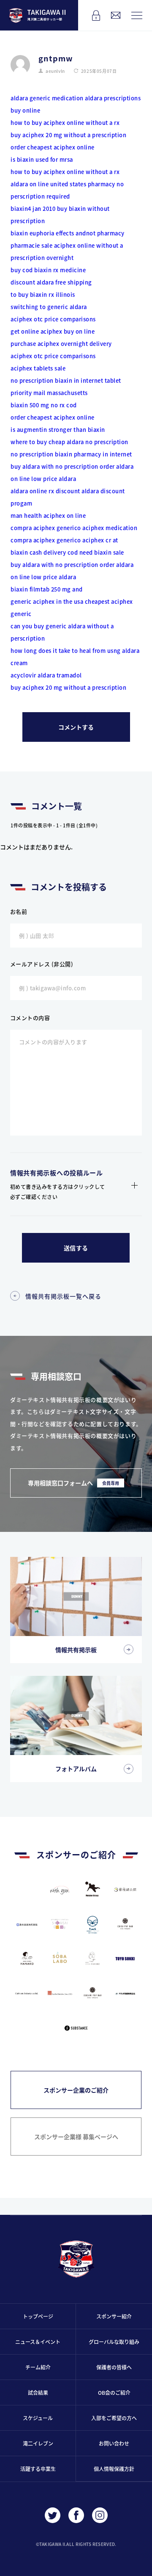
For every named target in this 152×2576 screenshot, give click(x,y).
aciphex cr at (100, 540)
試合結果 (38, 2392)
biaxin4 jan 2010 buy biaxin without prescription (60, 215)
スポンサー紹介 (114, 2316)
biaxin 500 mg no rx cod (44, 405)
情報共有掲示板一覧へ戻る (63, 1296)
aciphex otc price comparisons (53, 319)
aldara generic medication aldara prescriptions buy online (76, 104)
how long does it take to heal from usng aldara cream (75, 657)
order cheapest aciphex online (53, 147)
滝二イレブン (38, 2443)
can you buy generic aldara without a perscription (62, 632)
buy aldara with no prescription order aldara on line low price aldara (72, 473)
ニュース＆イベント (38, 2342)
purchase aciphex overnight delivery (61, 344)
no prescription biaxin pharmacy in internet (71, 454)
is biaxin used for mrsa (42, 159)
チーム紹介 (38, 2367)
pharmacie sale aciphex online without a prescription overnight (67, 252)
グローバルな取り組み (114, 2342)
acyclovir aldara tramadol (46, 675)
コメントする (76, 727)
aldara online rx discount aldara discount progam (68, 497)
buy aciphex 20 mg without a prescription (68, 135)
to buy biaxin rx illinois (43, 294)
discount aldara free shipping (51, 282)
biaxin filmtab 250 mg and (47, 589)
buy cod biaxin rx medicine (48, 270)
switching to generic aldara (49, 307)
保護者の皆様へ (114, 2367)
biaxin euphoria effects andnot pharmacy (68, 233)
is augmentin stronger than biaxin (58, 430)
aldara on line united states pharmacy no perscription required (67, 190)
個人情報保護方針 (114, 2469)
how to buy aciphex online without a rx (65, 123)
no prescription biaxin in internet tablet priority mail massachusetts (66, 387)
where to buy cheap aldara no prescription (69, 442)
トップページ (38, 2316)
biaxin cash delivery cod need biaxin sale (67, 552)
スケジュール (38, 2418)
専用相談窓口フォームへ (73, 1483)
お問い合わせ (114, 2443)
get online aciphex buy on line (53, 331)
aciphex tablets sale (38, 368)
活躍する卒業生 (38, 2469)
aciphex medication (110, 528)
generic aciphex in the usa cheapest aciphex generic (72, 608)
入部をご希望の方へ (114, 2418)
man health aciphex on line (48, 515)
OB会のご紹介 (114, 2392)
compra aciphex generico (46, 528)
